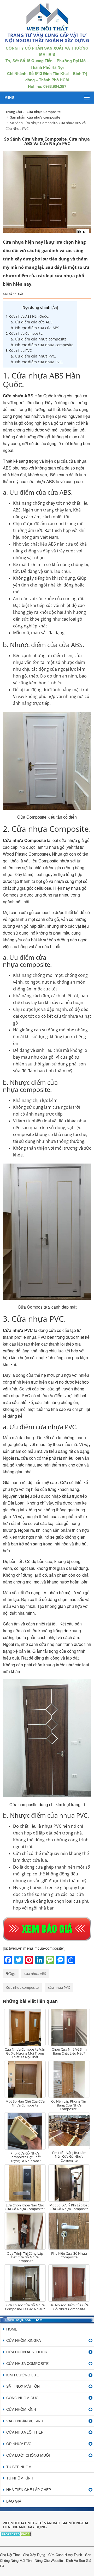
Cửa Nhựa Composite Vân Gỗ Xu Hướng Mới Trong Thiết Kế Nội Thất (25, 2053)
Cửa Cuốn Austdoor (27, 2352)
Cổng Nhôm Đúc (22, 2398)
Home (12, 2329)
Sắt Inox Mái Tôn (23, 2386)
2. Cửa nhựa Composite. (24, 333)
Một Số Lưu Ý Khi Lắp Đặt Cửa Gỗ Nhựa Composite (69, 2207)
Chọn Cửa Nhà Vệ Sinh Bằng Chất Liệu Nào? (69, 2051)
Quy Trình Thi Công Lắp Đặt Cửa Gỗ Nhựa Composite (25, 2257)
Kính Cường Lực (23, 2375)
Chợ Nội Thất (10, 2555)
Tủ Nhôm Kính (20, 2478)
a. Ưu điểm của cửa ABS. (32, 322)
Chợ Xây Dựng (34, 2555)
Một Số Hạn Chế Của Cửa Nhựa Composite (25, 2103)
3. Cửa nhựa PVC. (19, 350)
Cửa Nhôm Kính (21, 2409)
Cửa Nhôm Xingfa (23, 2340)
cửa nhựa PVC (59, 1987)
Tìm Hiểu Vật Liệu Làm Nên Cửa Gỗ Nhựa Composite (69, 2156)
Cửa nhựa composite (22, 1987)
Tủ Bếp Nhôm (19, 2467)
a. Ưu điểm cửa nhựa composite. (39, 339)
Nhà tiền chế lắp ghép (29, 2490)
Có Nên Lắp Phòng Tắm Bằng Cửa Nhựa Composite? (69, 2105)
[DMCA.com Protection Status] (16, 2534)
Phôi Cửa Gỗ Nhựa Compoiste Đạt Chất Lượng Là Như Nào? (25, 2157)
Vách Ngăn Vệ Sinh (25, 2421)
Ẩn (55, 307)
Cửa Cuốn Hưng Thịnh (65, 2555)
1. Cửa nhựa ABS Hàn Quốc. (27, 316)
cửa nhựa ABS (35, 1974)
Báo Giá (14, 2501)
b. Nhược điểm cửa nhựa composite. (43, 345)
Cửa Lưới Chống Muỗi (28, 2455)
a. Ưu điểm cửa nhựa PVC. (33, 356)
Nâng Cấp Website (49, 2560)
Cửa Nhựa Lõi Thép (25, 2432)
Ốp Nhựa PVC (19, 2444)
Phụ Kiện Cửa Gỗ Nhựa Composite (69, 2255)
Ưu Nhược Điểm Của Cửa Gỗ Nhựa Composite (69, 2307)
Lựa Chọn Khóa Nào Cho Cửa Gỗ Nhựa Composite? (25, 2207)
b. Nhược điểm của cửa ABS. (36, 328)
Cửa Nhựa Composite (27, 2364)
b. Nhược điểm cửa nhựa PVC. (37, 362)
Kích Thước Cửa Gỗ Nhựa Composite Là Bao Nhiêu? (25, 2307)
